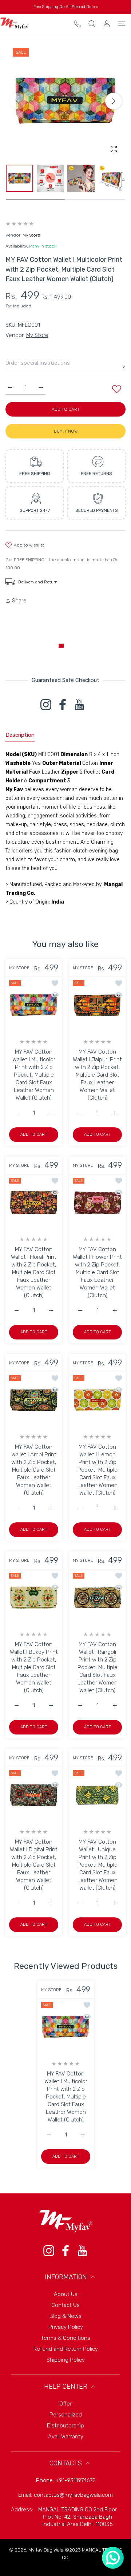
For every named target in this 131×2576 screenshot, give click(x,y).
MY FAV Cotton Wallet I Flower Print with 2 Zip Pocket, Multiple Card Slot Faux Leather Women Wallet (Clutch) (97, 1272)
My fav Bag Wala (46, 2550)
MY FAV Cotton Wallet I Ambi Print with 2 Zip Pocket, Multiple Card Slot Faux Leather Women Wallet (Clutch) (34, 1470)
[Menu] (122, 24)
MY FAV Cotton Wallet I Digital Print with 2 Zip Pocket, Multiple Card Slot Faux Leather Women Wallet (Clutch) (34, 1865)
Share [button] (19, 601)
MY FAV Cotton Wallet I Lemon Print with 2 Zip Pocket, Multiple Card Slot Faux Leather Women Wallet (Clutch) (98, 1470)
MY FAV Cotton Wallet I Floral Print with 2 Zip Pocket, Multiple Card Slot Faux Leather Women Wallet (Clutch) (34, 1272)
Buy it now (66, 431)
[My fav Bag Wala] (15, 24)
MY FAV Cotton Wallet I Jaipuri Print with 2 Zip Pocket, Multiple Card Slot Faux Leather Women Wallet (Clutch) (97, 1075)
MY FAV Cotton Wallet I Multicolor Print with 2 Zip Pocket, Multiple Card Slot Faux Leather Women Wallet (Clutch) (34, 1075)
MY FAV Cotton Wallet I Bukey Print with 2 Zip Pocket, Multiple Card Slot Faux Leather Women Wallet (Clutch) (34, 1667)
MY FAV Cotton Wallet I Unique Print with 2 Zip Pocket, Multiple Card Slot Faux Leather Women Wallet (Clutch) (98, 1865)
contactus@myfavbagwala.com (73, 2495)
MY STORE (19, 968)
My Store (31, 235)
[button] (114, 101)
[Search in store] (92, 24)
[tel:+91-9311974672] (77, 24)
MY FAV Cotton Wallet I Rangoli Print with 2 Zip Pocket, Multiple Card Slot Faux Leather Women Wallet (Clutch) (98, 1667)
